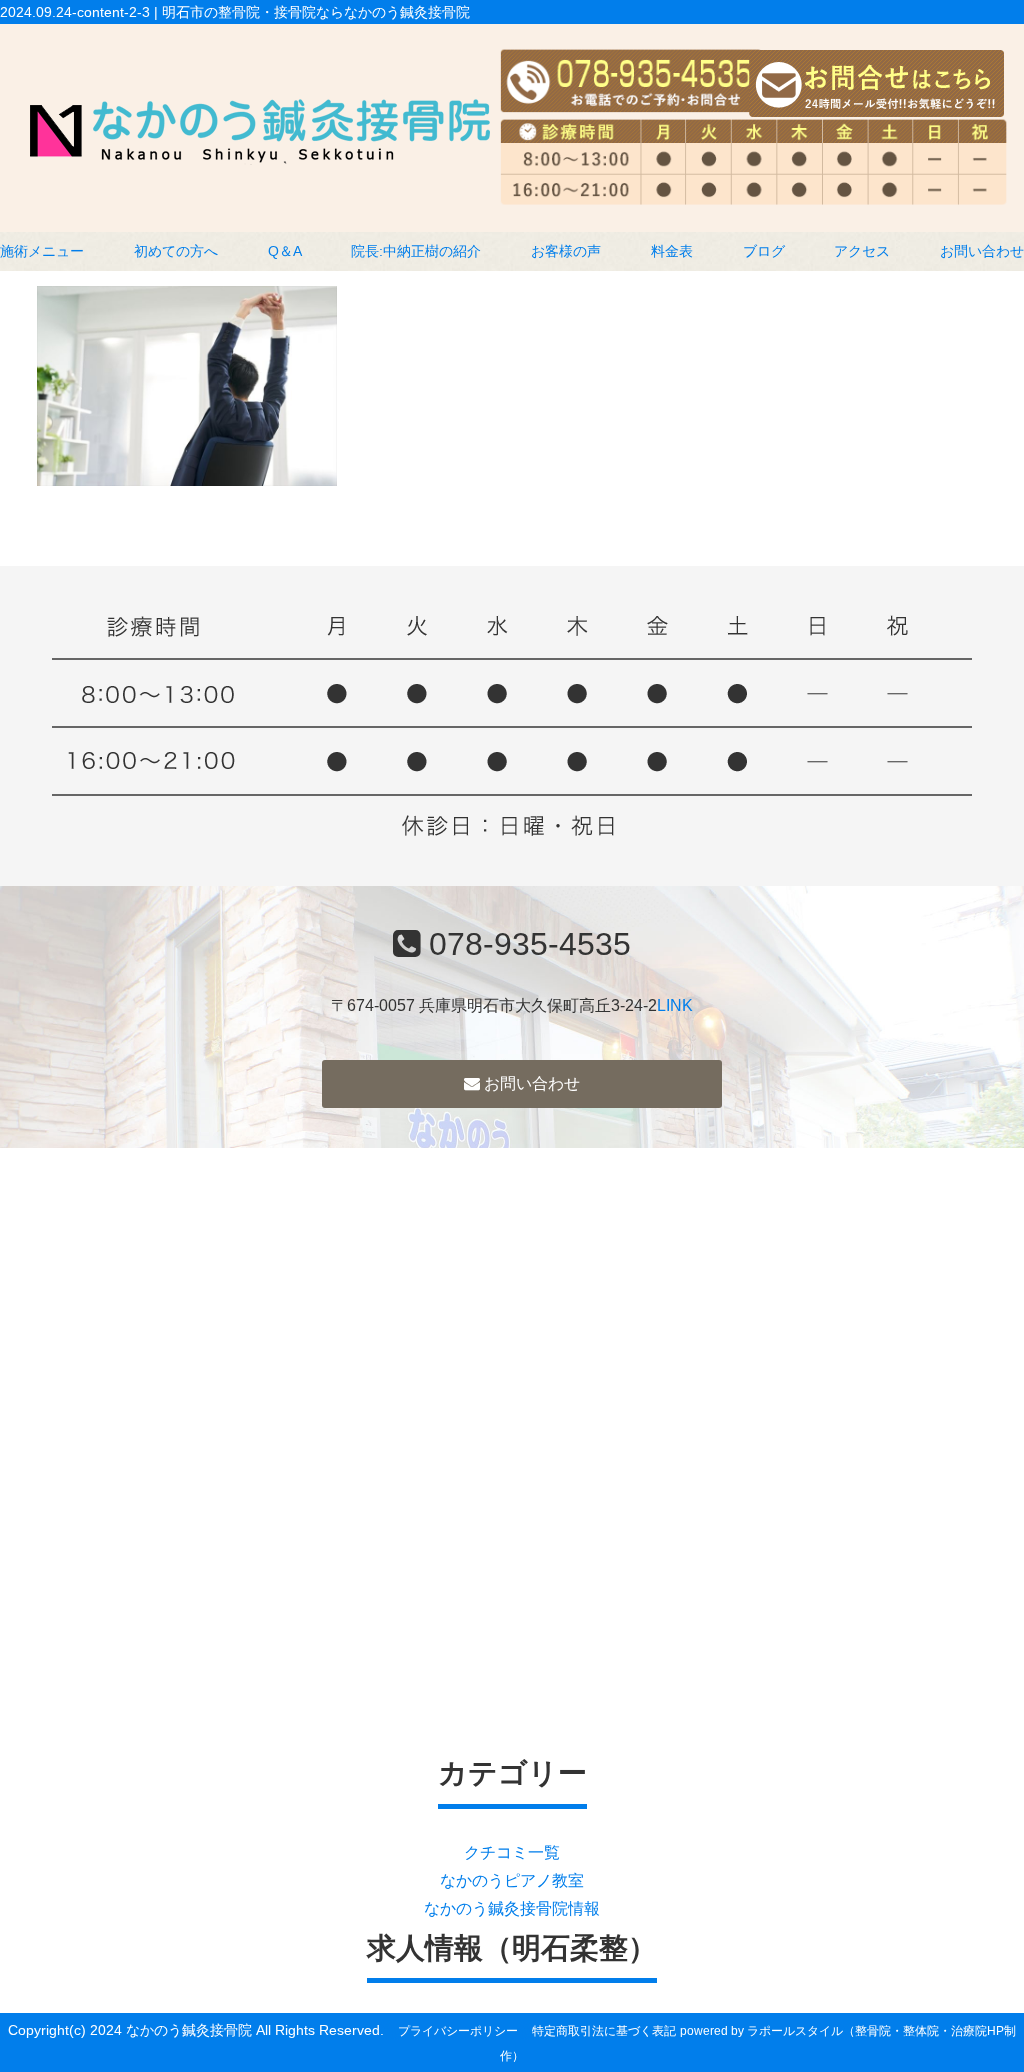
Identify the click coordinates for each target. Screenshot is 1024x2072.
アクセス (862, 251)
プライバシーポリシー (458, 2031)
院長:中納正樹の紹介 (416, 251)
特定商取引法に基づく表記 (604, 2031)
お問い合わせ (982, 251)
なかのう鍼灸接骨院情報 (512, 1908)
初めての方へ (176, 251)
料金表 (672, 251)
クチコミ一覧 (512, 1852)
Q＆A (285, 251)
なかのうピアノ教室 (512, 1880)
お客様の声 (566, 251)
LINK (675, 1005)
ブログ (764, 251)
